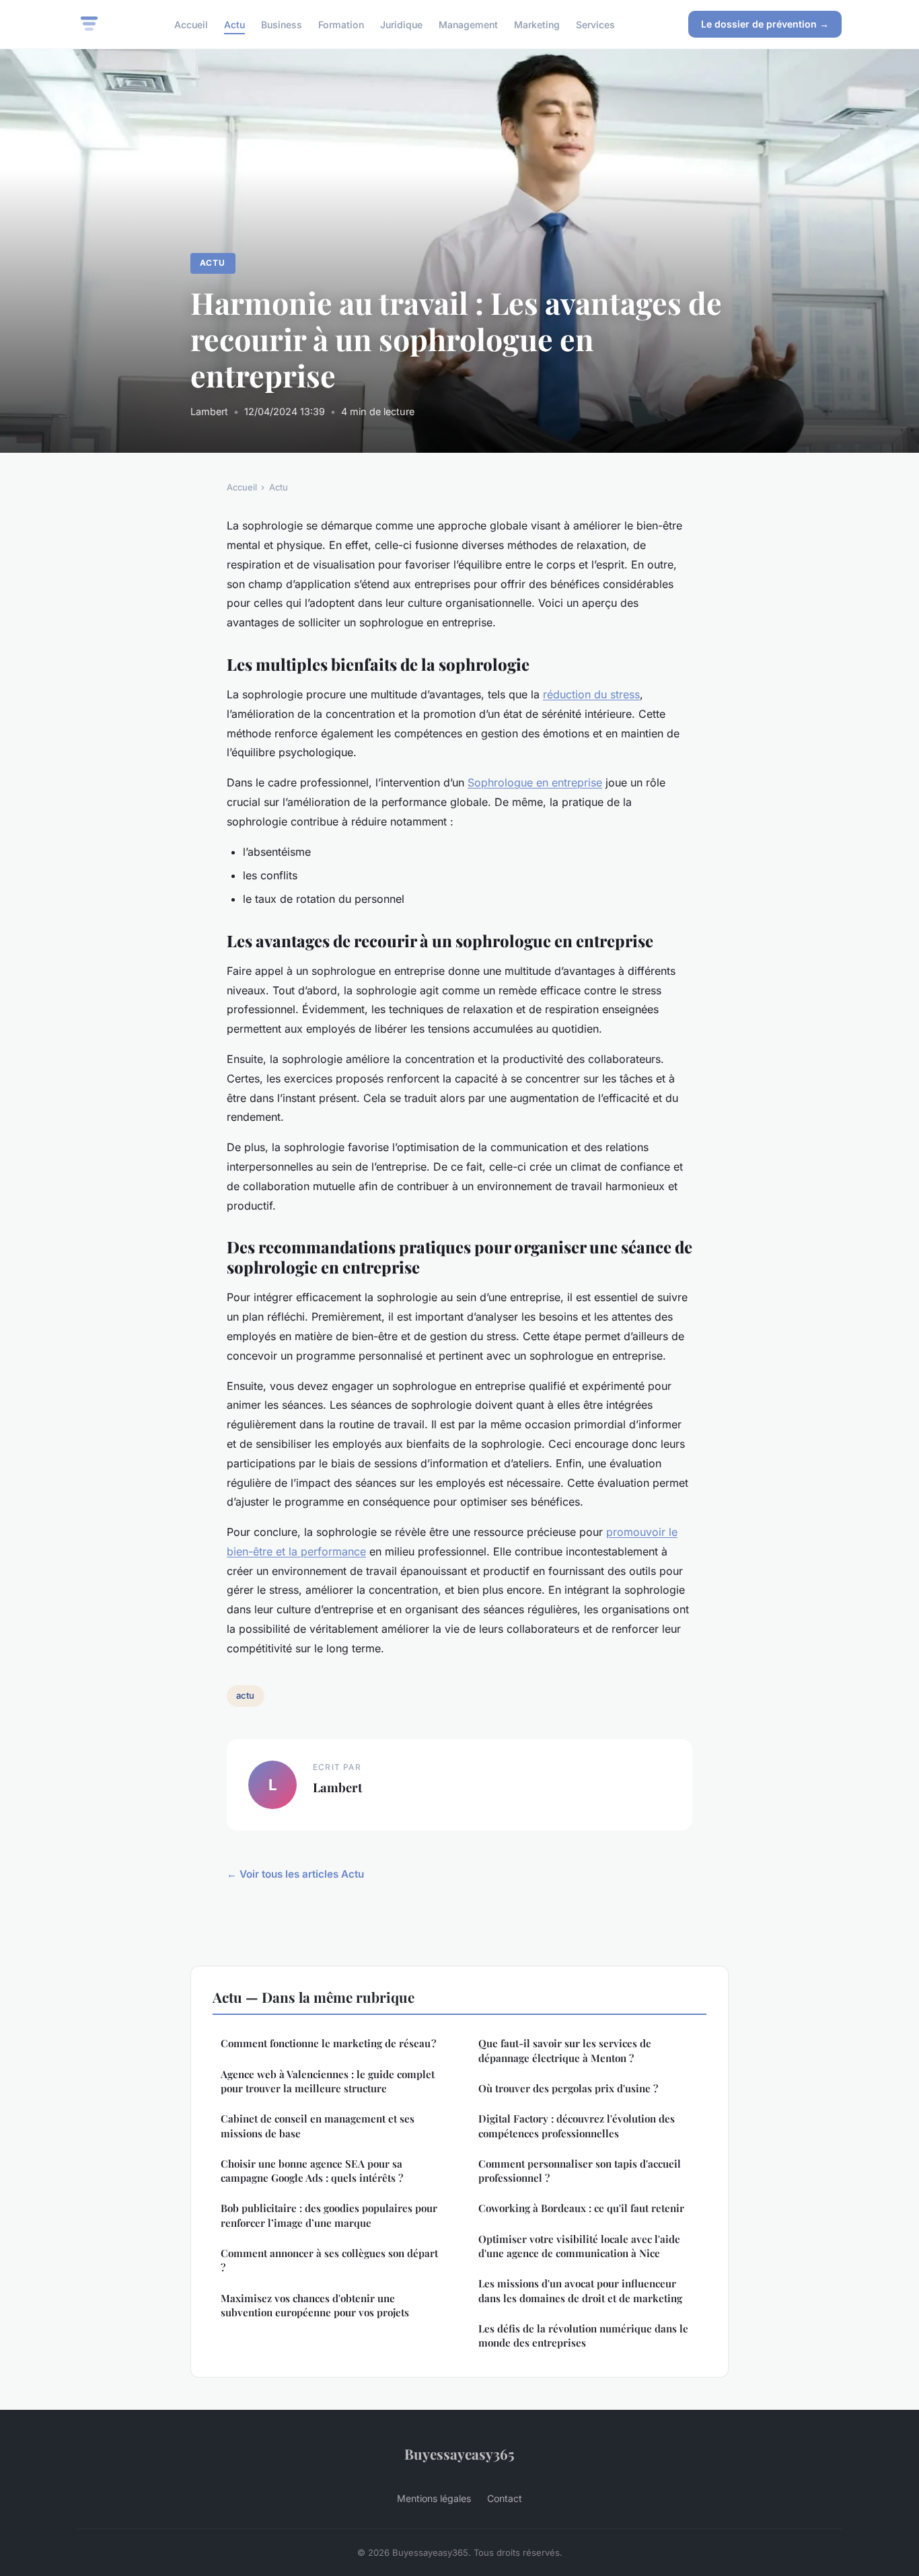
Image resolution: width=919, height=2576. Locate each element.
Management (468, 24)
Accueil (191, 24)
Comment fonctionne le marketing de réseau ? (328, 2043)
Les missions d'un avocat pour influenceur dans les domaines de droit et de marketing (580, 2290)
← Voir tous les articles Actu (295, 1874)
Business (282, 24)
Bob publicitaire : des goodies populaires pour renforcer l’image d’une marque (329, 2215)
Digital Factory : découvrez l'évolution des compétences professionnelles (577, 2126)
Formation (341, 24)
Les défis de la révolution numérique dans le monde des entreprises (583, 2335)
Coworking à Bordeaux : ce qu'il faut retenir (581, 2208)
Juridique (401, 24)
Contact (505, 2498)
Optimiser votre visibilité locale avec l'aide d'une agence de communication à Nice (579, 2246)
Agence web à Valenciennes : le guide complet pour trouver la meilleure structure (328, 2081)
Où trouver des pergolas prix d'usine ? (568, 2088)
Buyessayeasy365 (459, 2454)
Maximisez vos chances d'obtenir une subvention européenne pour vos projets (315, 2305)
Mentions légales (434, 2498)
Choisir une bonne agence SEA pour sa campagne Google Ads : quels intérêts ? (312, 2171)
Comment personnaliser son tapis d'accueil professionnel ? (580, 2171)
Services (595, 24)
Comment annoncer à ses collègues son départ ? (329, 2260)
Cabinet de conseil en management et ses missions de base (318, 2126)
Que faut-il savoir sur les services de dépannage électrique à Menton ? (565, 2050)
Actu (234, 24)
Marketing (537, 24)
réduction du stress (591, 694)
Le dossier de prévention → (765, 24)
